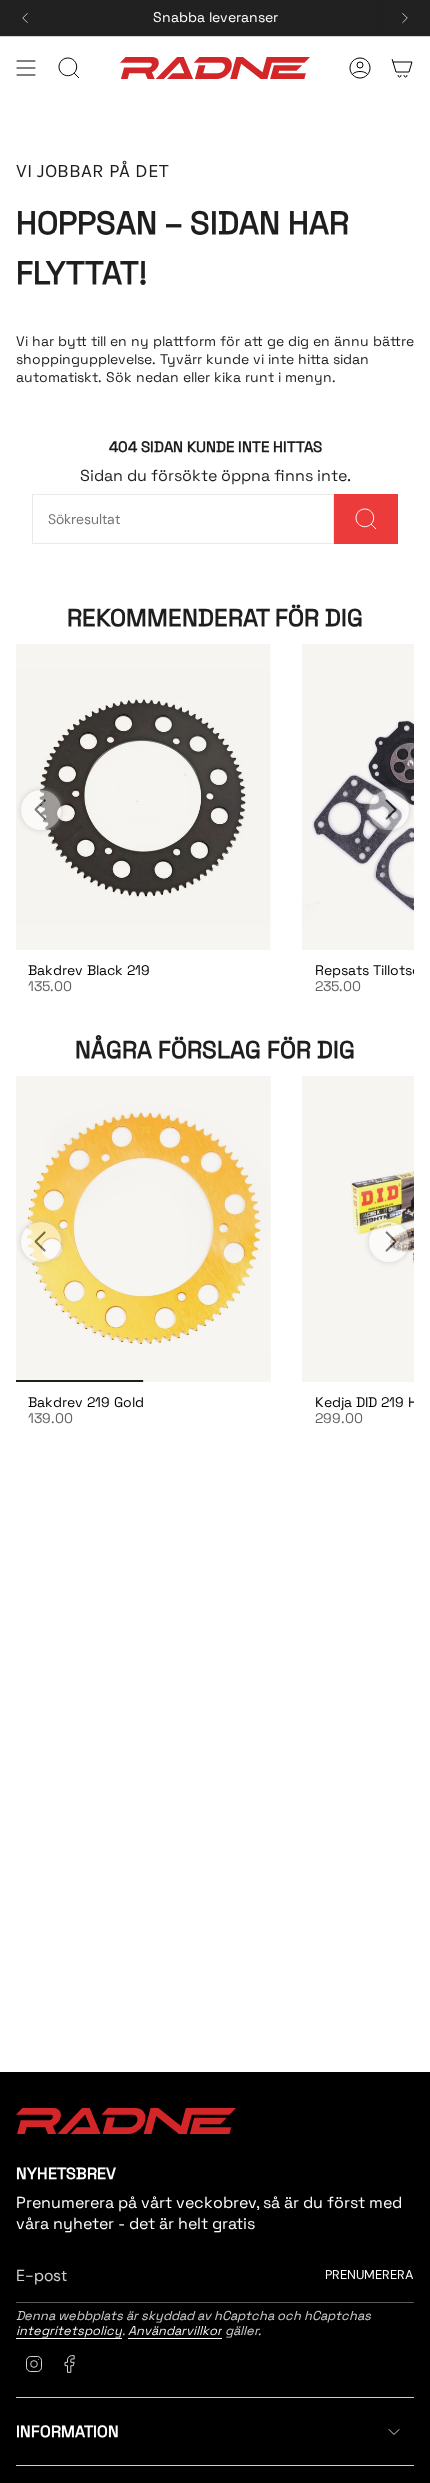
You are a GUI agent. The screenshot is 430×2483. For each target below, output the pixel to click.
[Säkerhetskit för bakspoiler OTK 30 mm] (143, 1229)
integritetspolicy (69, 2330)
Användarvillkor (175, 2330)
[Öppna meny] (26, 68)
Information (67, 2431)
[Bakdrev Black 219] (143, 797)
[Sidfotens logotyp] (126, 2121)
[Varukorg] (402, 68)
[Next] (405, 18)
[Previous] (25, 18)
